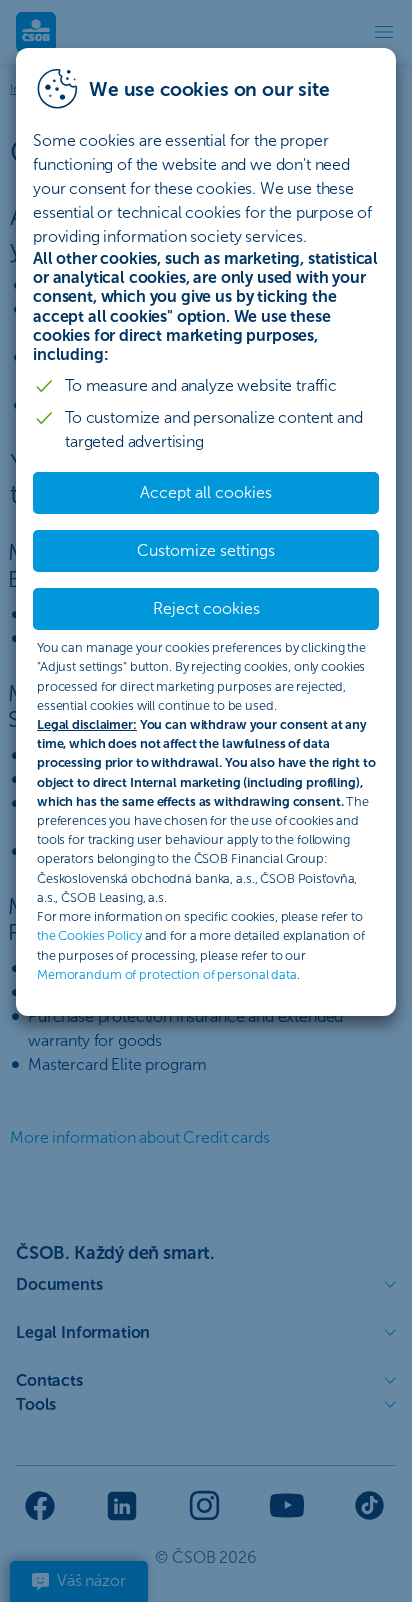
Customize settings (206, 550)
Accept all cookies (206, 492)
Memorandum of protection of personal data (167, 974)
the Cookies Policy (89, 935)
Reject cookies (206, 608)
